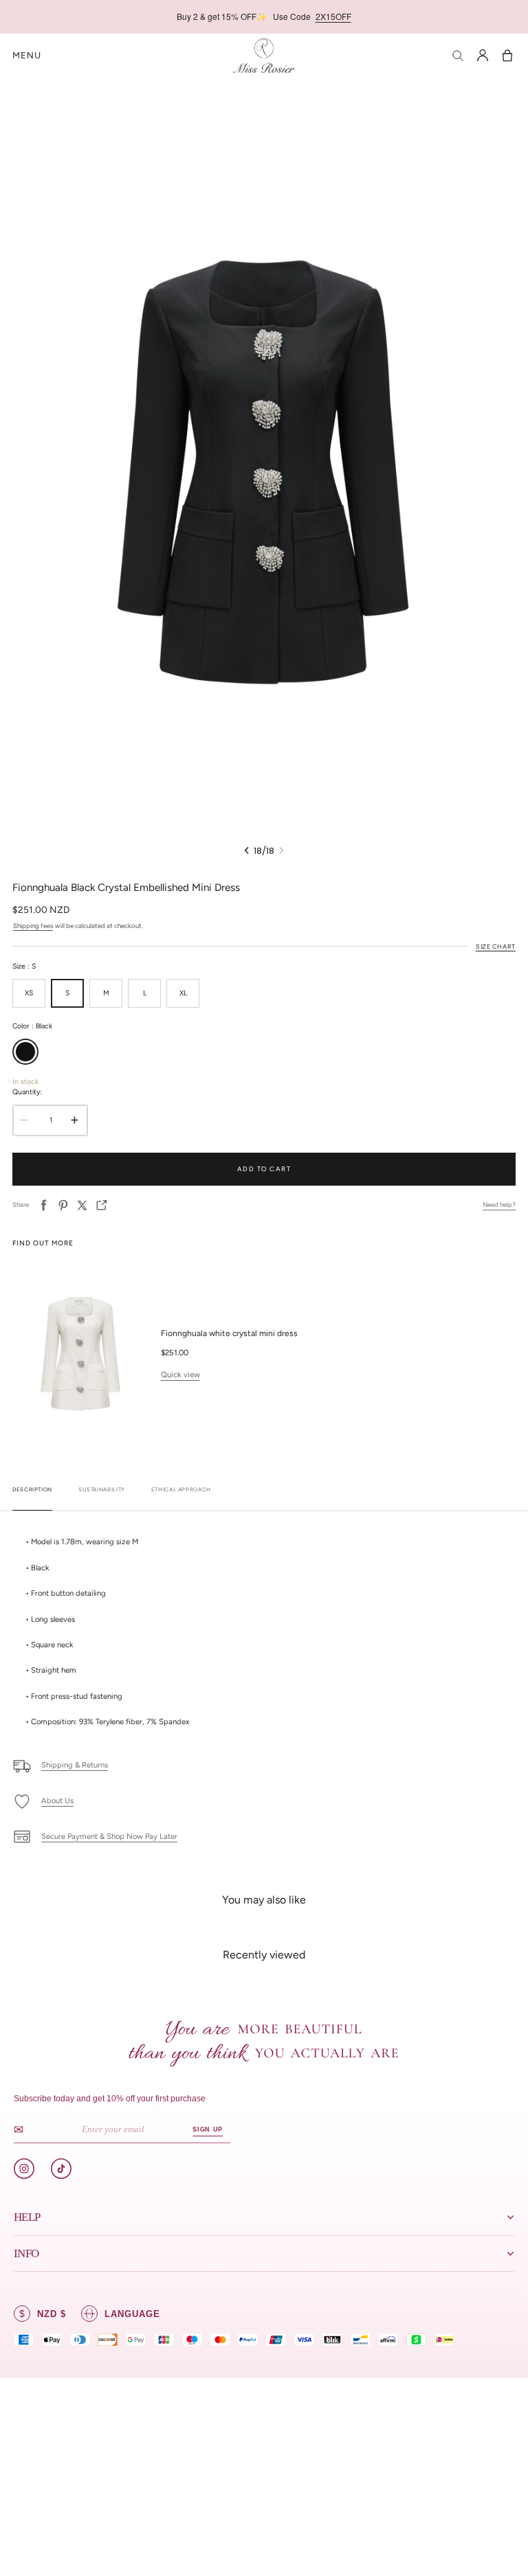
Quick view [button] (180, 1375)
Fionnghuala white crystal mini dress (229, 1333)
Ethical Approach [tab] (181, 1490)
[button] (27, 56)
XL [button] (183, 993)
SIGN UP (208, 2129)
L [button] (145, 993)
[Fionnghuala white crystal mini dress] (80, 1354)
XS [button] (29, 993)
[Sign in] (483, 56)
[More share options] (102, 1205)
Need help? (499, 1205)
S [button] (67, 993)
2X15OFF (333, 16)
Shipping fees (33, 926)
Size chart (496, 946)
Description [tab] (32, 1490)
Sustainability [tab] (102, 1490)
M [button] (106, 993)
